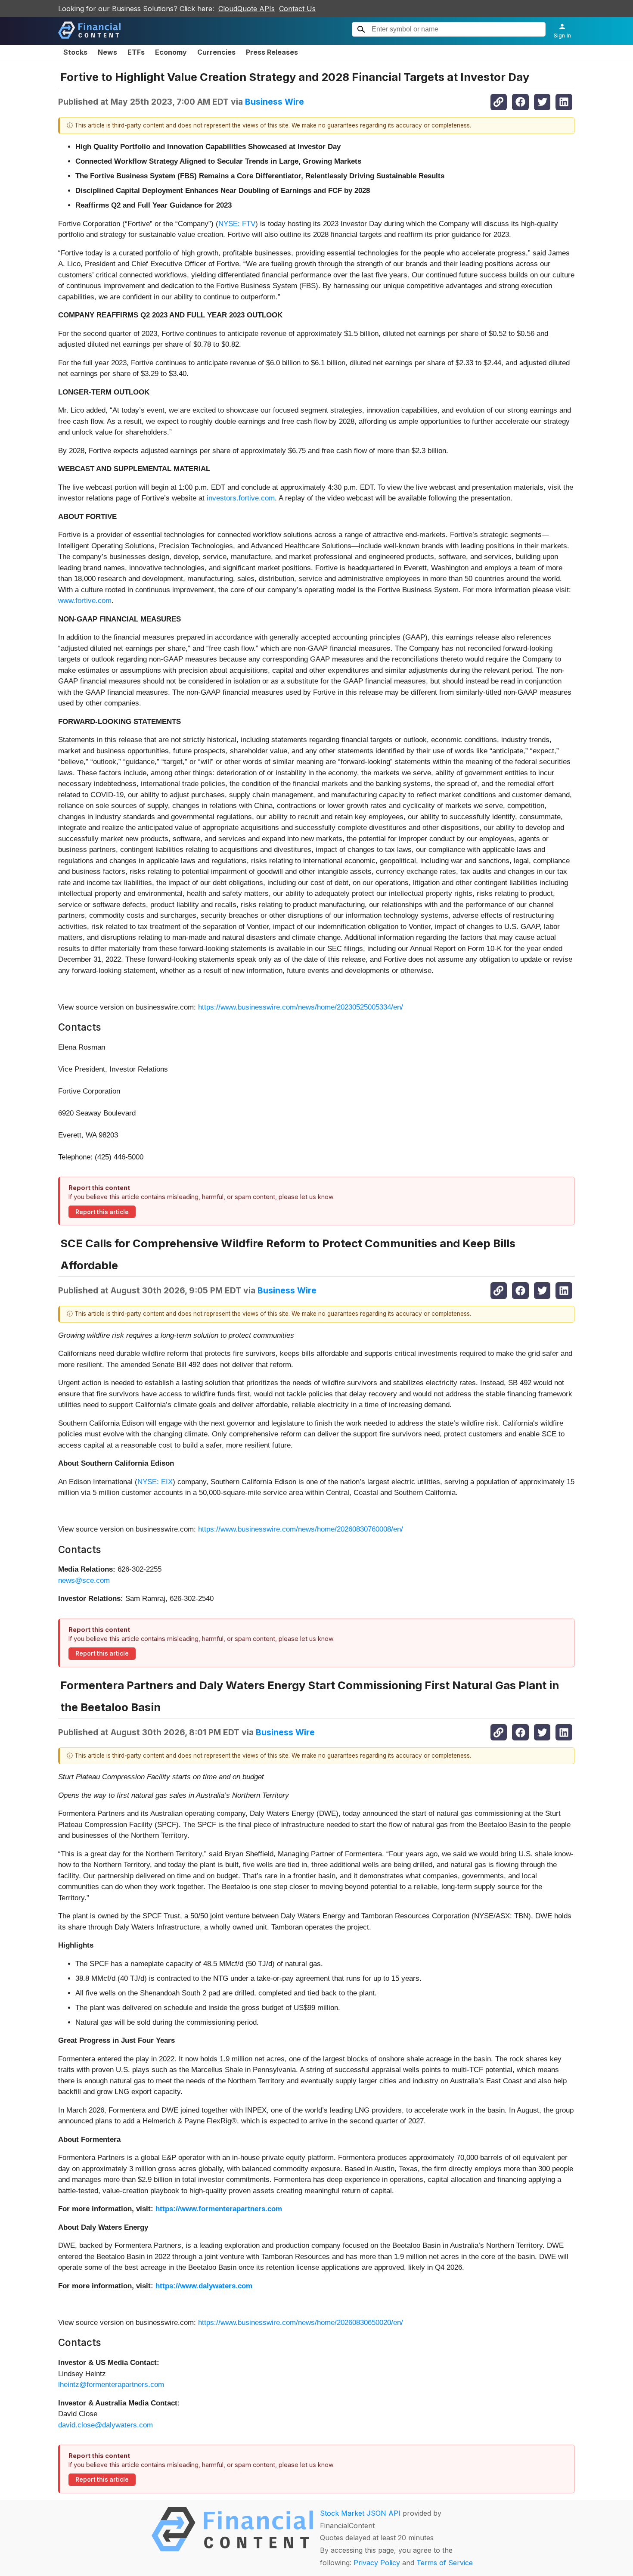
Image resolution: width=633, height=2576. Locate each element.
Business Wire (275, 102)
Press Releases (272, 52)
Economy (171, 52)
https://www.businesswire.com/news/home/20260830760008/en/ (301, 1529)
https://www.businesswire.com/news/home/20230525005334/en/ (301, 1007)
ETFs (136, 52)
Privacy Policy (377, 2563)
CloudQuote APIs (247, 9)
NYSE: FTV (237, 224)
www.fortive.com (85, 601)
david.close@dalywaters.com (105, 2425)
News (107, 52)
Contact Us (297, 9)
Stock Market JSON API (360, 2513)
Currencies (216, 52)
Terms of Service (445, 2563)
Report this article (102, 1212)
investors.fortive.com (241, 498)
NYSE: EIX (155, 1482)
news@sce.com (84, 1580)
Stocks (75, 52)
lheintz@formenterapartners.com (111, 2385)
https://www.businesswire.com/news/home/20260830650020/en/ (301, 2323)
